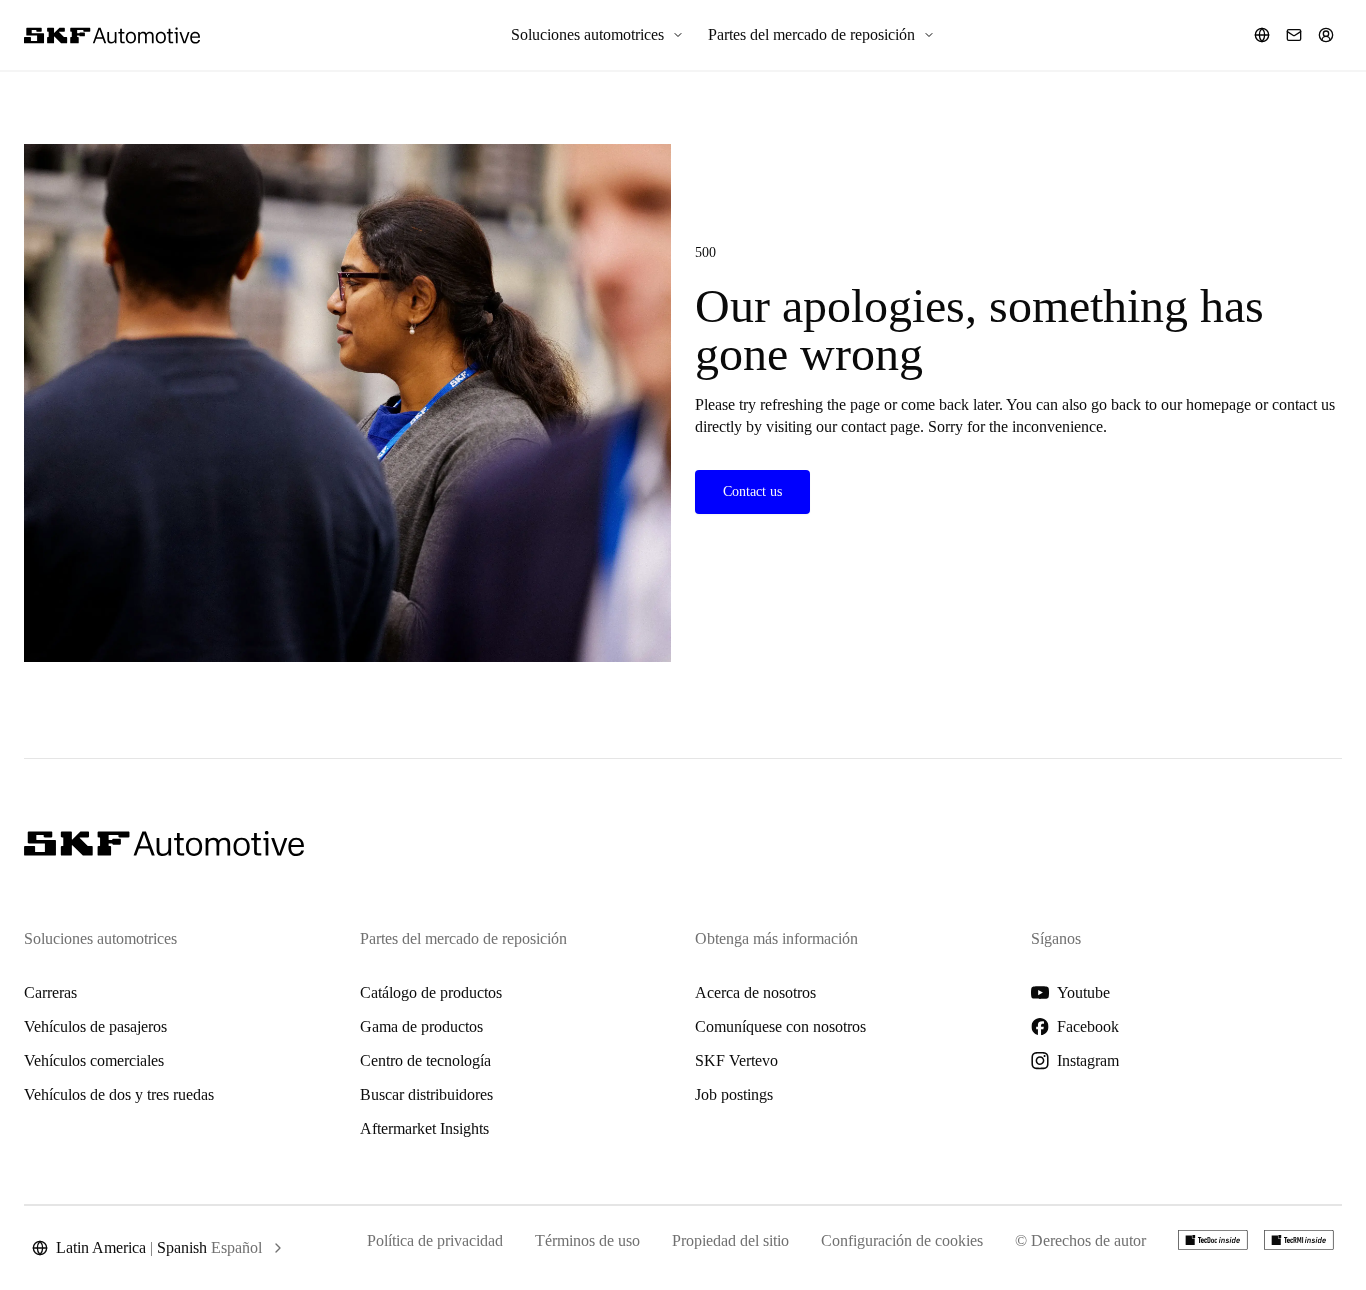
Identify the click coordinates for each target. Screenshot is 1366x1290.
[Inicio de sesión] (1326, 35)
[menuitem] (597, 35)
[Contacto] (1294, 35)
